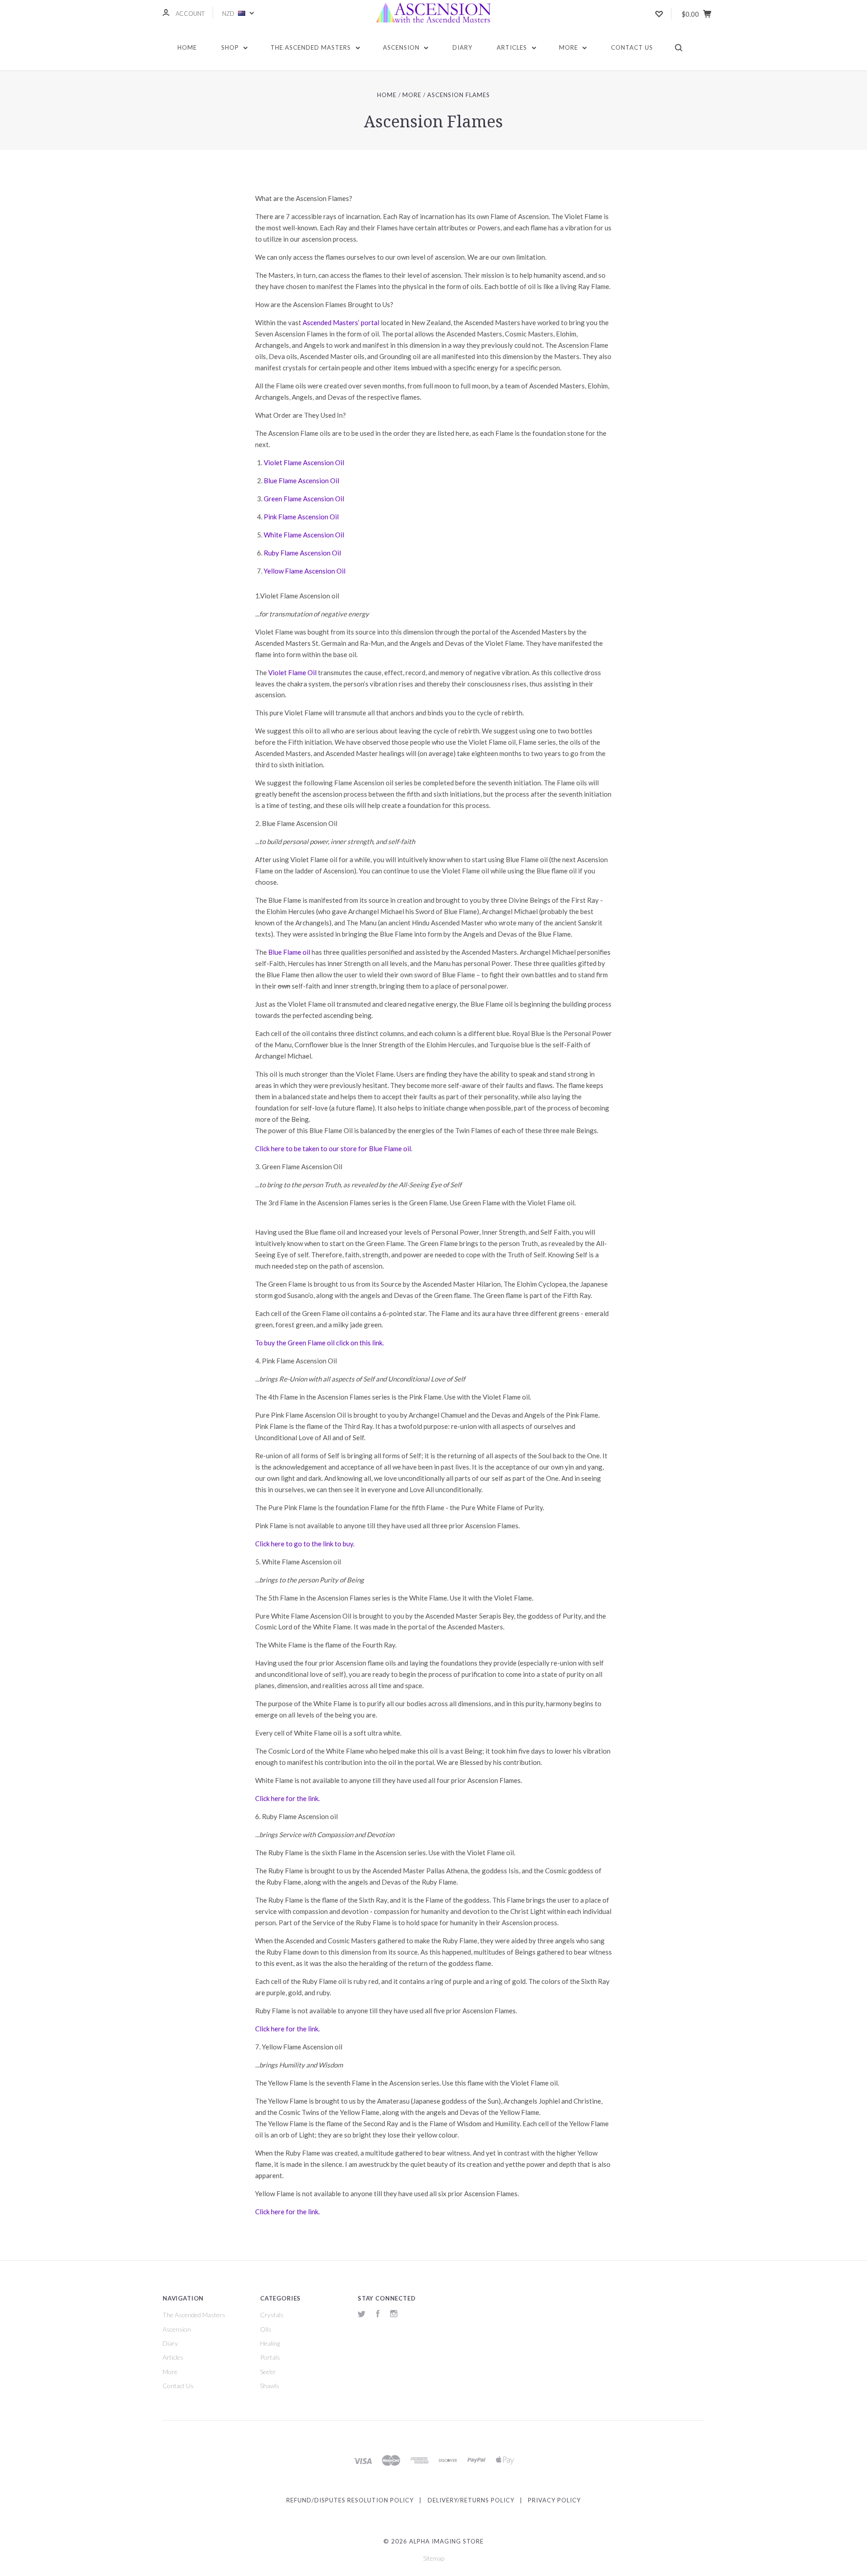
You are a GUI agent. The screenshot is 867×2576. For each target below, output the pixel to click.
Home (187, 47)
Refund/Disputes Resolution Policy (350, 2500)
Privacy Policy (554, 2500)
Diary (462, 47)
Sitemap (434, 2558)
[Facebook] (378, 2315)
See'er (268, 2372)
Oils (266, 2329)
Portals (270, 2357)
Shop (231, 47)
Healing (270, 2343)
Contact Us (632, 47)
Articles (513, 47)
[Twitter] (362, 2315)
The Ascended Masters (312, 47)
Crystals (272, 2315)
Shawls (270, 2386)
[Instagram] (394, 2315)
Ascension (402, 47)
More (569, 47)
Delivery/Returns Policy (471, 2500)
